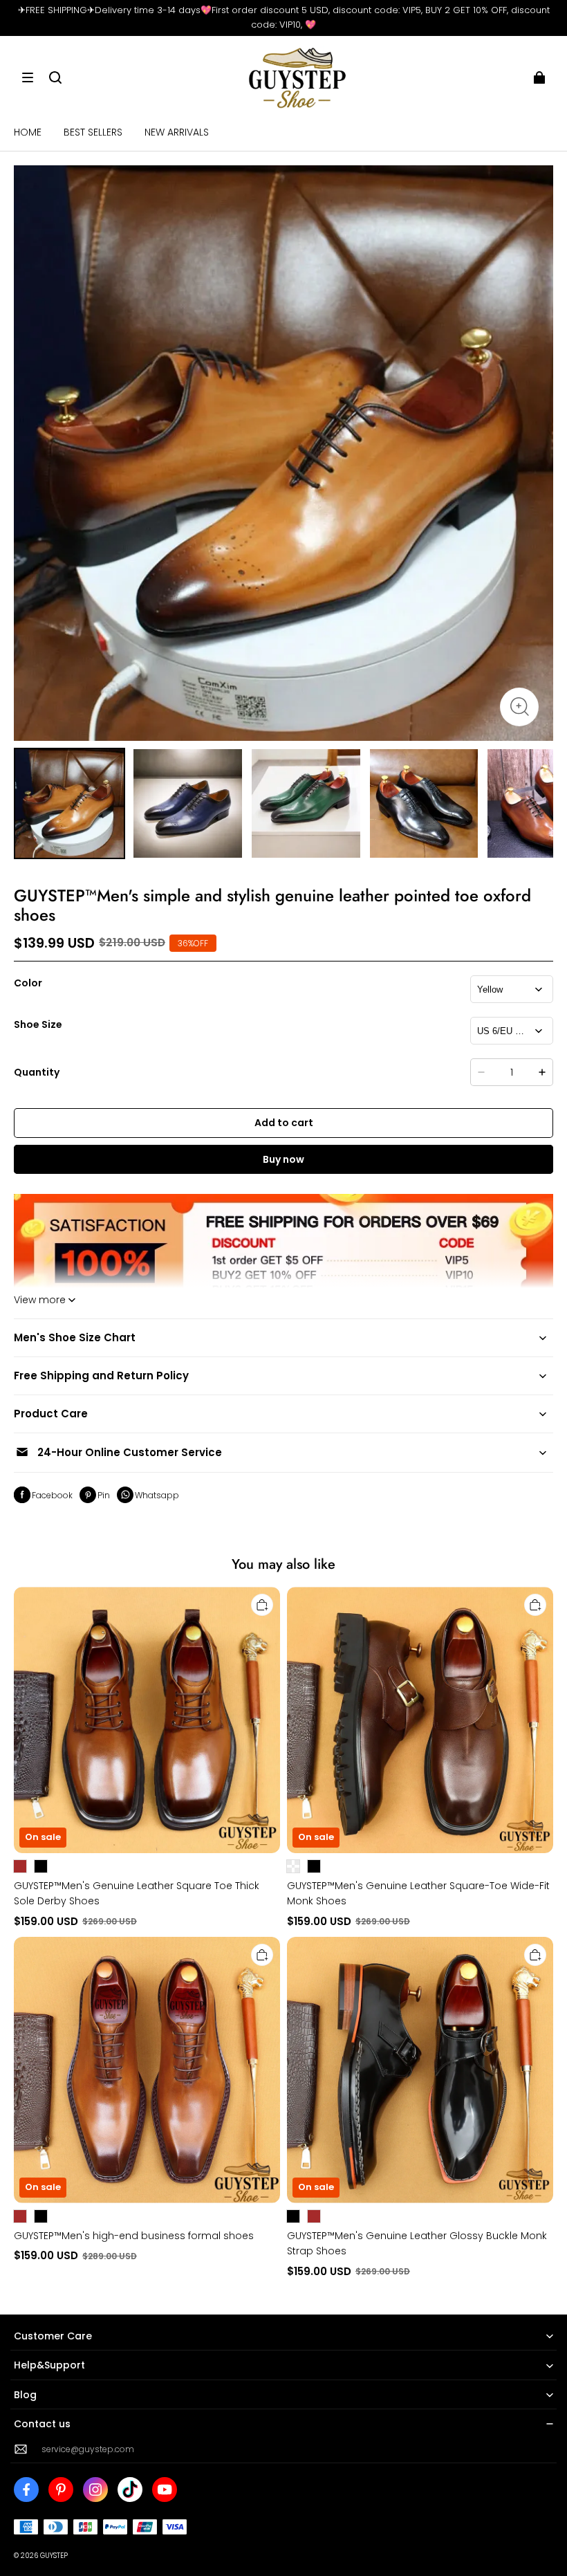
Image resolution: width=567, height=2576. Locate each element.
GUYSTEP (54, 2556)
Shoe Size (38, 1024)
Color (28, 983)
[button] (28, 77)
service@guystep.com (88, 2449)
